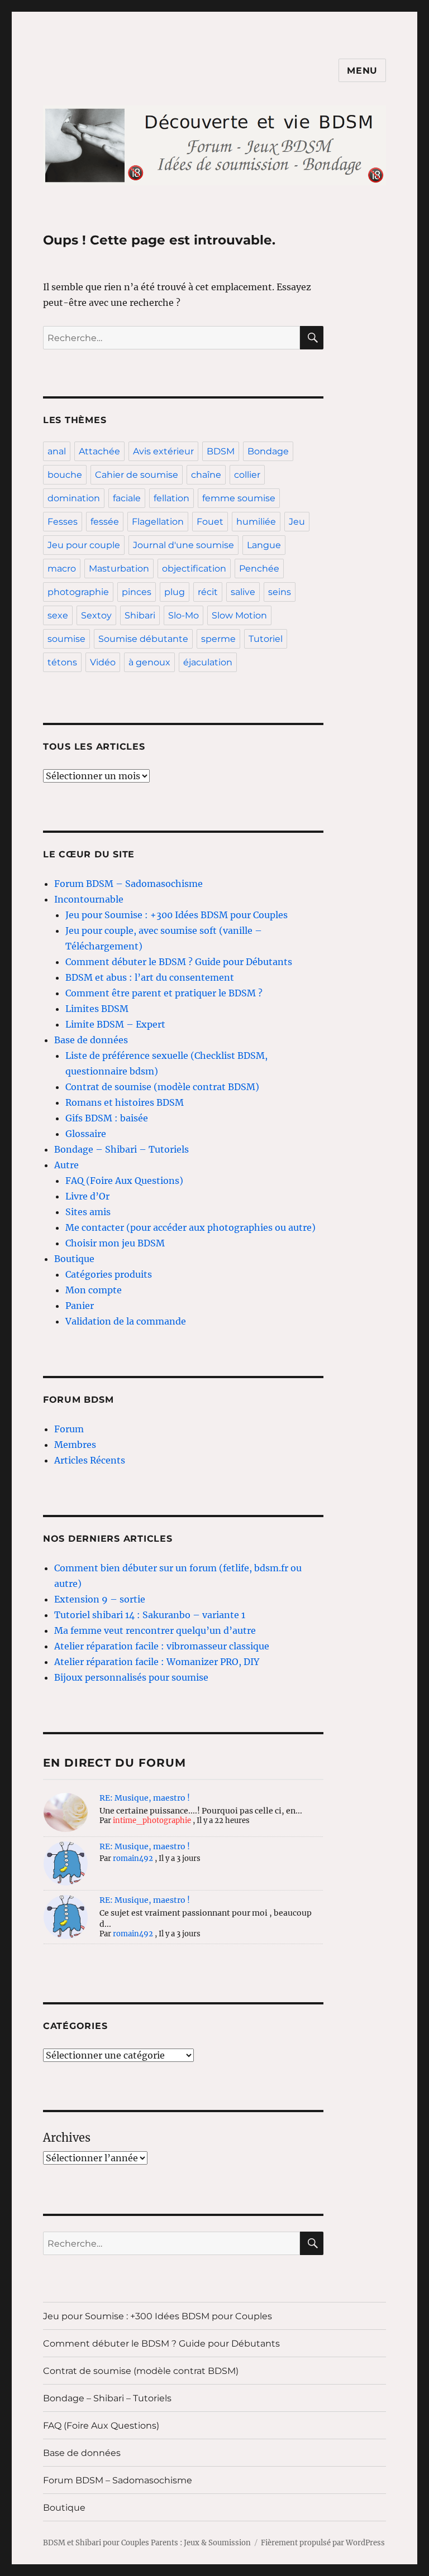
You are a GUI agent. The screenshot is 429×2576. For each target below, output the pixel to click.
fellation (171, 498)
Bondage (268, 451)
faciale (127, 498)
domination (74, 498)
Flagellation (158, 522)
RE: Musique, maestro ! (145, 1798)
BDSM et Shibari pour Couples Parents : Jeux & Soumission (147, 2543)
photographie (78, 592)
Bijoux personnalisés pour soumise (131, 1677)
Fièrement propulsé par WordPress (323, 2543)
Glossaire (86, 1134)
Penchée (259, 569)
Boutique (74, 1259)
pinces (137, 592)
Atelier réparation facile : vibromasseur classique (162, 1646)
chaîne (206, 475)
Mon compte (94, 1290)
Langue (264, 545)
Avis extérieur (163, 451)
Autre (66, 1165)
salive (243, 592)
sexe (58, 615)
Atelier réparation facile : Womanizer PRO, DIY (157, 1662)
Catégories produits (109, 1274)
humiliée (256, 522)
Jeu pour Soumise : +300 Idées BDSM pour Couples (177, 915)
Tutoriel (266, 639)
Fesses (63, 522)
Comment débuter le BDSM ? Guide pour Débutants (179, 962)
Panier (80, 1306)
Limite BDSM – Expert (115, 1024)
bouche (65, 475)
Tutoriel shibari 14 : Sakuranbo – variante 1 (150, 1615)
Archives (67, 2138)
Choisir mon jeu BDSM (115, 1243)
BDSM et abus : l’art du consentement (150, 977)
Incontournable (89, 899)
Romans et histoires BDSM (125, 1102)
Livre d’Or (87, 1196)
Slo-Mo (183, 615)
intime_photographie (152, 1821)
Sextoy (96, 615)
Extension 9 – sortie (100, 1599)
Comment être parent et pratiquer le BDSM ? (164, 993)
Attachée (99, 451)
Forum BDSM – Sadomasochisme (128, 884)
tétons (62, 662)
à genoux (149, 662)
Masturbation (119, 569)
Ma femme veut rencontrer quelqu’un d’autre (155, 1630)
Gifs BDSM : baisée (107, 1118)
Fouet (210, 522)
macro (62, 569)
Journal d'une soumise (183, 545)
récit (208, 592)
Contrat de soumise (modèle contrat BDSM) (162, 1087)
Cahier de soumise (137, 475)
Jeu (297, 522)
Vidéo (103, 662)
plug (175, 592)
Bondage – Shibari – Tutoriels (121, 1149)
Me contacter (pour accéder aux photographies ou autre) (190, 1227)
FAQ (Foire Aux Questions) (124, 1181)
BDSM (221, 451)
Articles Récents (90, 1460)
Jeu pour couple (84, 545)
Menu (362, 71)
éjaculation (208, 662)
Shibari (140, 615)
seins (280, 592)
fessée (105, 522)
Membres (75, 1445)
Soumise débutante (143, 639)
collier (247, 475)
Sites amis (88, 1212)
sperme (218, 639)
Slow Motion (239, 615)
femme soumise (239, 498)
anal (57, 451)
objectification (194, 569)
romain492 (133, 1858)
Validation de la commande (126, 1321)
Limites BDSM (97, 1009)
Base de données (91, 1040)
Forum (69, 1429)
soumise (66, 639)
